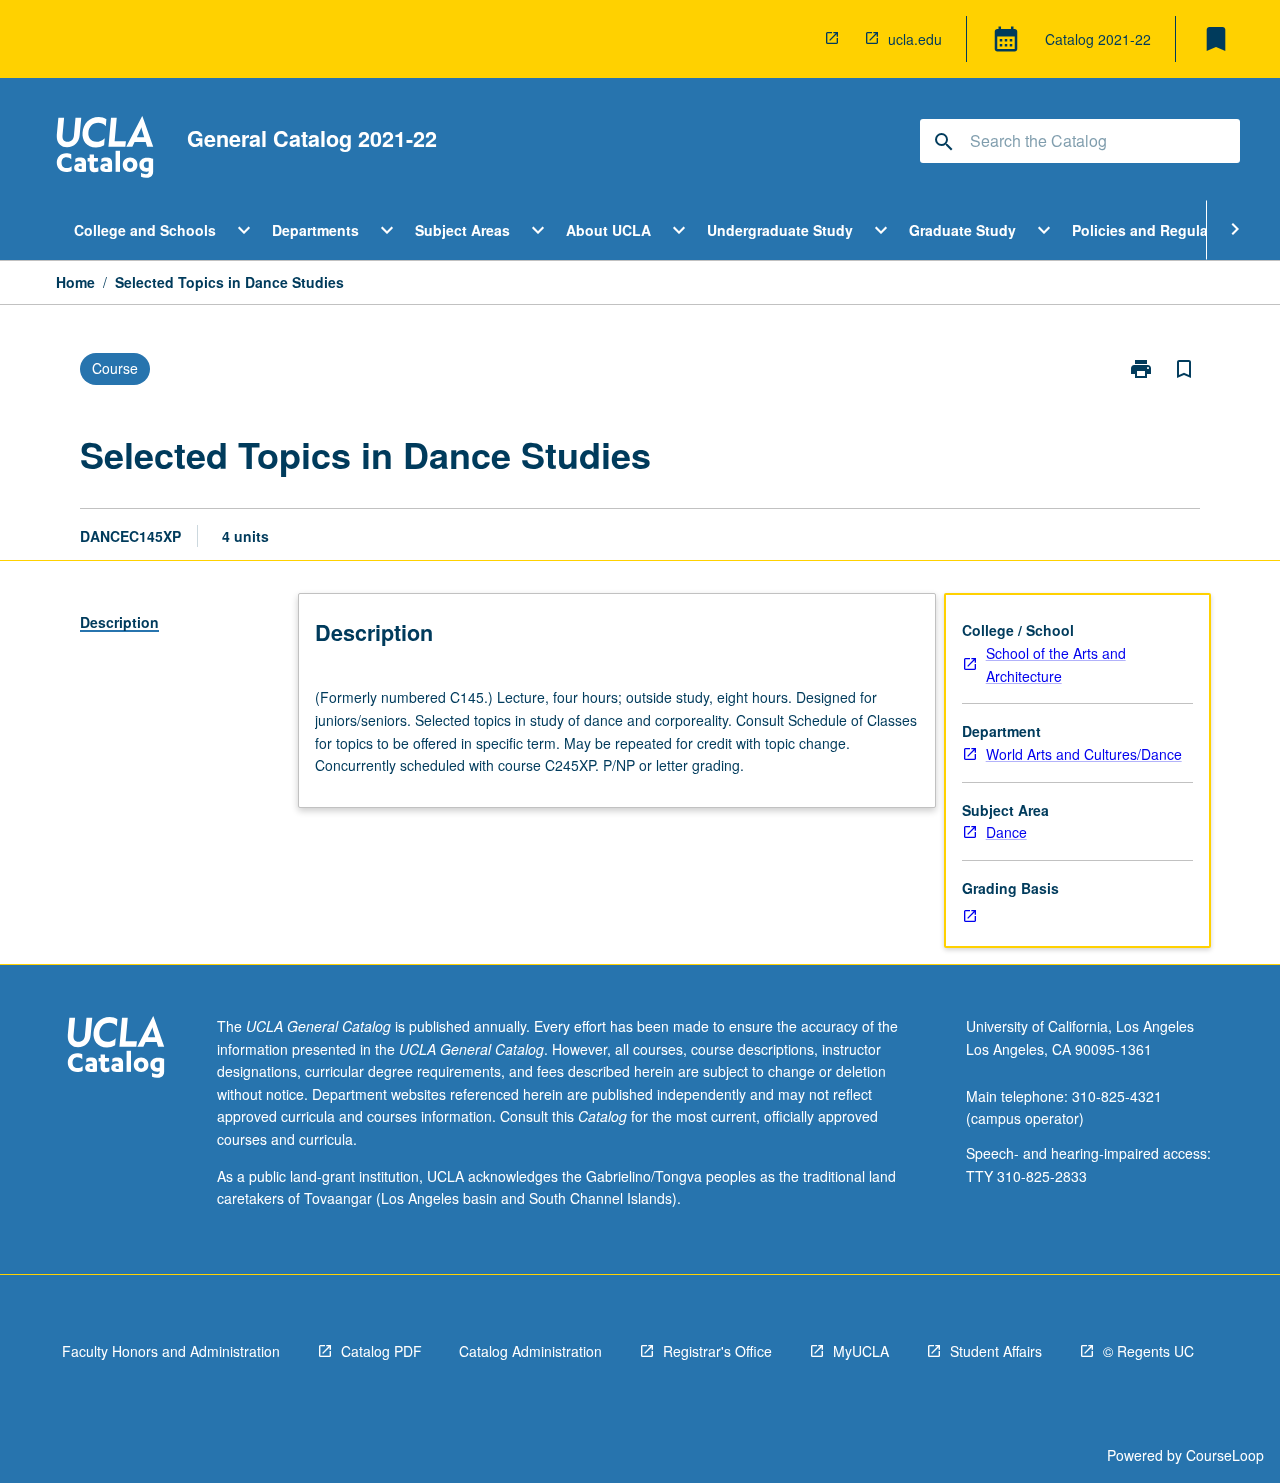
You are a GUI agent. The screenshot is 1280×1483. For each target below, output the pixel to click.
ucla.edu (915, 39)
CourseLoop (1225, 1455)
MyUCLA (861, 1351)
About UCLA (608, 230)
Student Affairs (996, 1351)
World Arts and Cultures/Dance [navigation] (1084, 754)
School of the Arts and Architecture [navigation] (1056, 664)
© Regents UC (1148, 1351)
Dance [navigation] (1006, 832)
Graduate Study (962, 230)
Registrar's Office (717, 1351)
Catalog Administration (530, 1351)
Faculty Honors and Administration (171, 1351)
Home (75, 282)
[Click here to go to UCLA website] (116, 1049)
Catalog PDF (381, 1351)
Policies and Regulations (1157, 230)
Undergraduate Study (780, 230)
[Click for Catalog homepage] (105, 149)
